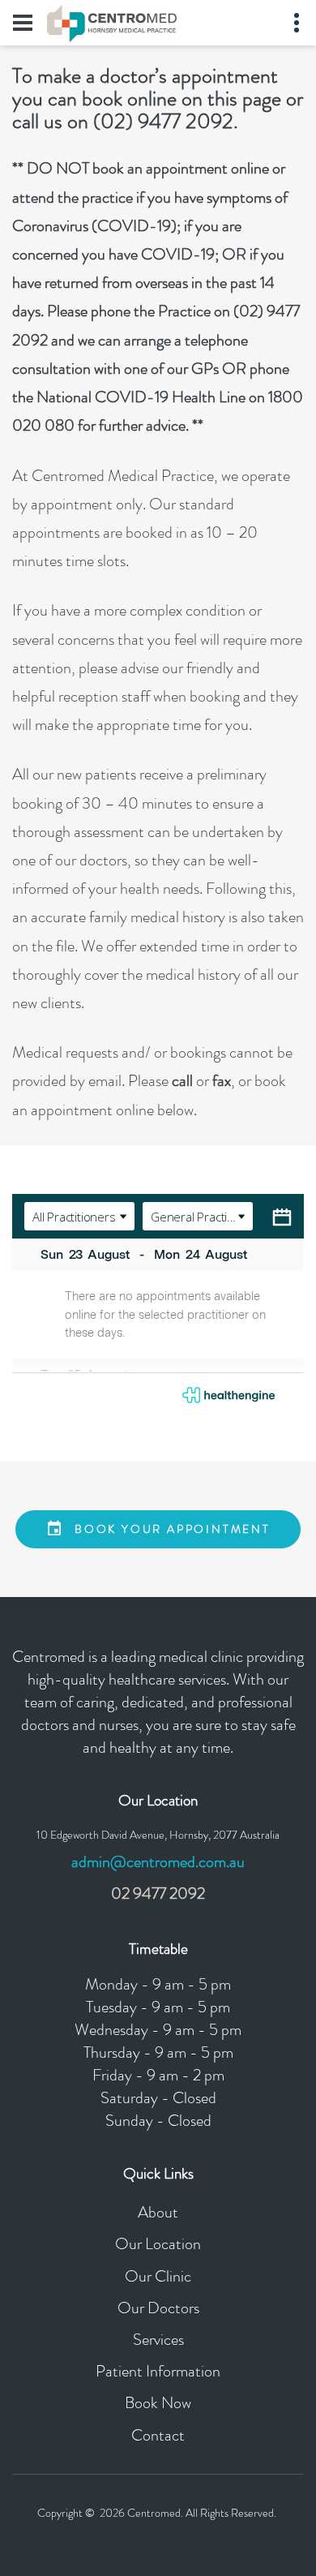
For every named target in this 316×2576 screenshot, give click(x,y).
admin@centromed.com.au (158, 1862)
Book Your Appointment (173, 1529)
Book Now (158, 2403)
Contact (158, 2435)
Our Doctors (158, 2308)
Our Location (158, 2244)
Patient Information (158, 2371)
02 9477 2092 (158, 1893)
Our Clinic (158, 2276)
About (158, 2212)
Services (158, 2340)
